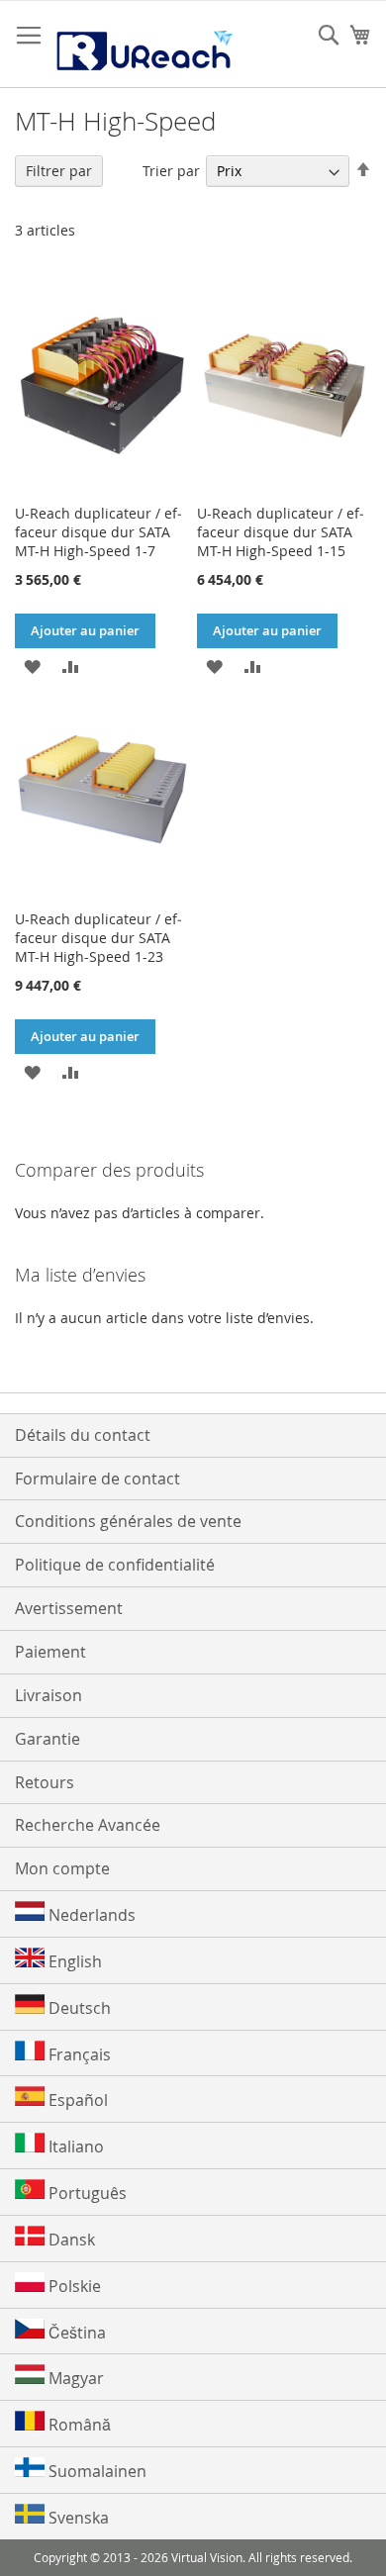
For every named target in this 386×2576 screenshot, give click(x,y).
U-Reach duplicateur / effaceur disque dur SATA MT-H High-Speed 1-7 (98, 532)
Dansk (70, 2240)
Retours (45, 1782)
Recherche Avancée (88, 1825)
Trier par (171, 171)
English (73, 1961)
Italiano (74, 2147)
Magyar (74, 2378)
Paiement (50, 1652)
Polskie (73, 2286)
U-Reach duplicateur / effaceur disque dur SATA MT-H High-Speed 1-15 (281, 532)
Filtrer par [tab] (59, 171)
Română (78, 2425)
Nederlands (90, 1915)
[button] (32, 666)
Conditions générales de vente (128, 1521)
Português (86, 2193)
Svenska (77, 2518)
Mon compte (62, 1868)
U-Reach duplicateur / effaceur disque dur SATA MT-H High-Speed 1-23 (98, 938)
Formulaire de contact (97, 1479)
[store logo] (144, 45)
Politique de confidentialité (115, 1565)
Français (78, 2054)
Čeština (75, 2333)
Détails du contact (83, 1435)
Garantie (48, 1739)
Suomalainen (96, 2471)
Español (76, 2100)
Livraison (48, 1695)
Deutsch (78, 2008)
